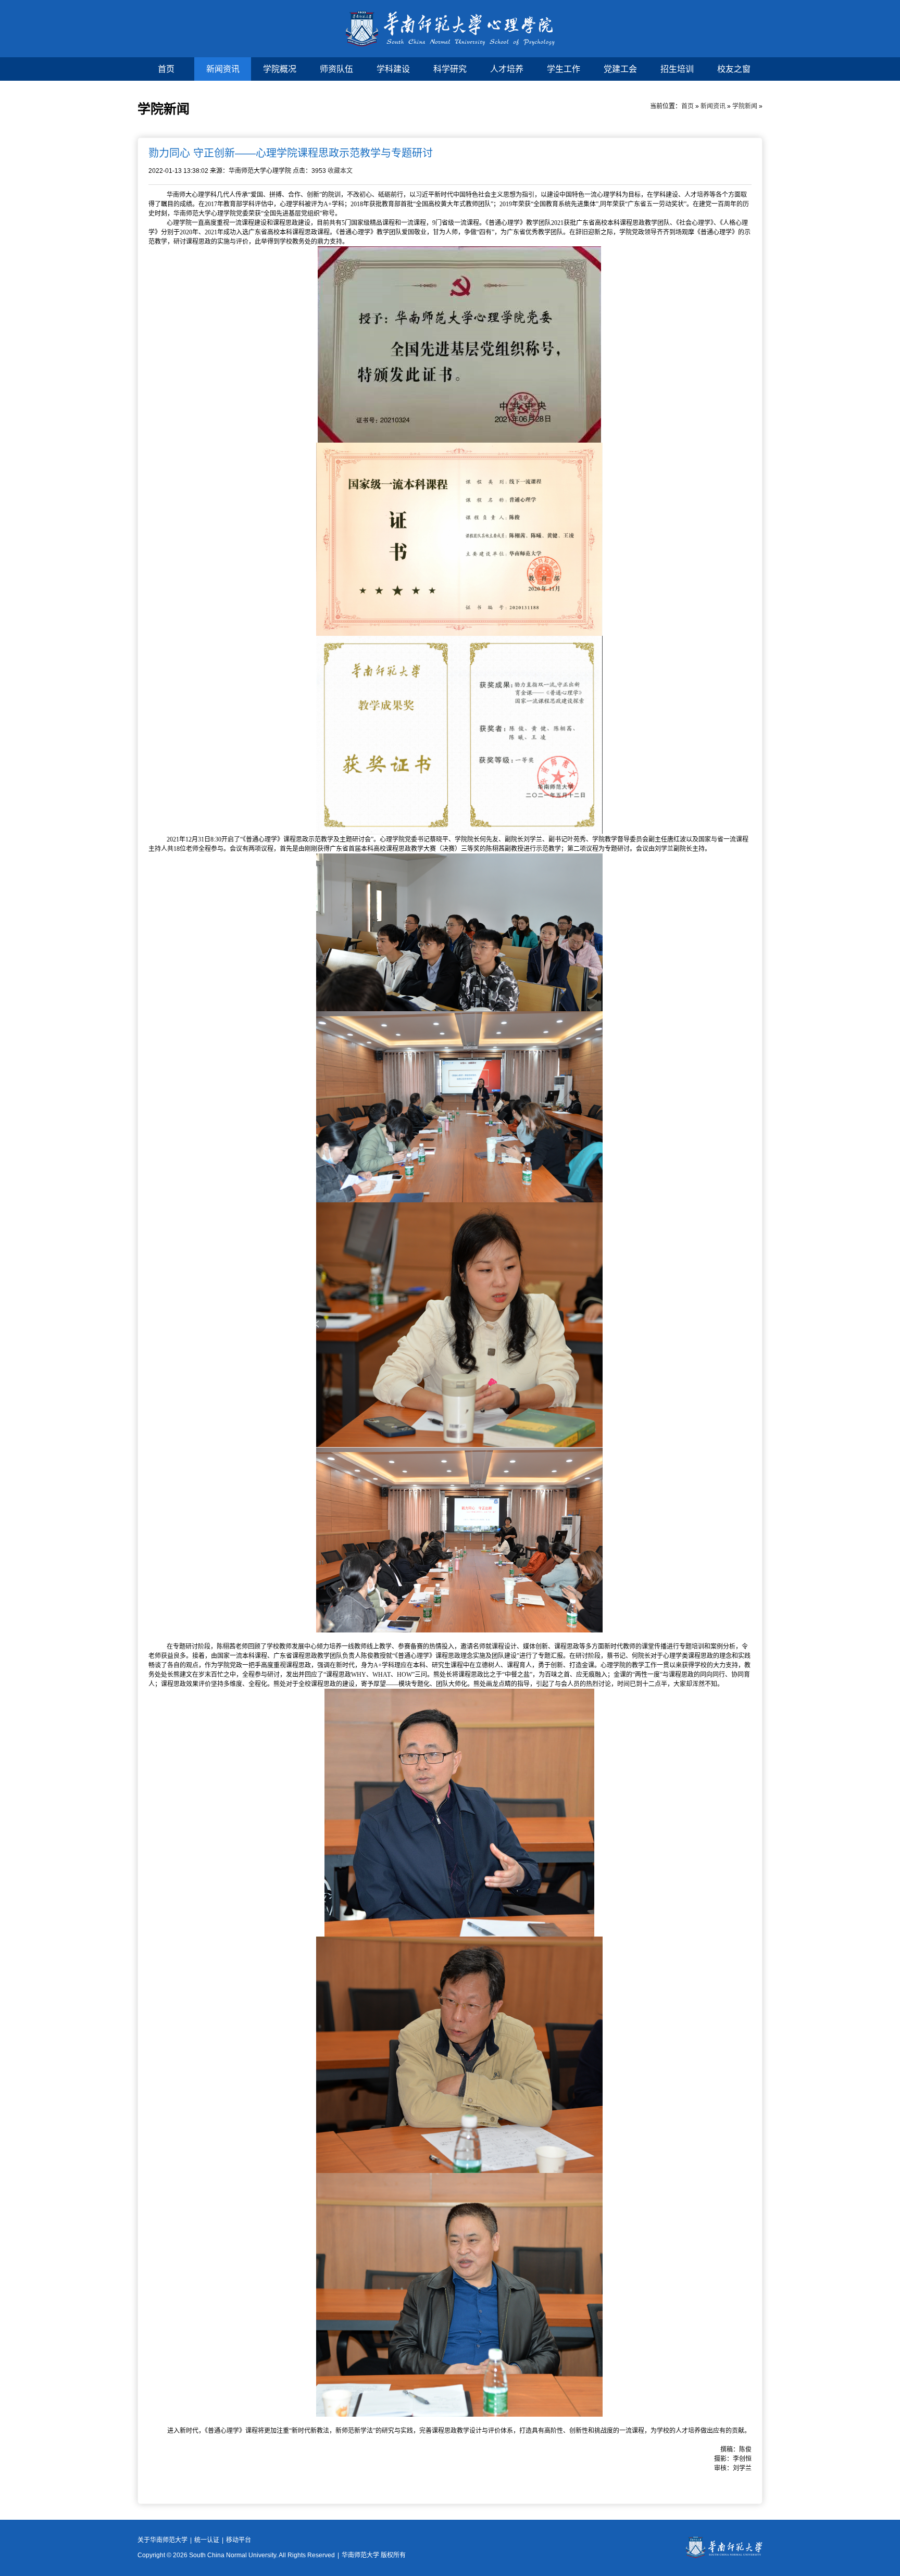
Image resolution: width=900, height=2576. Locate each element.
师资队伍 (336, 69)
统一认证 (207, 2540)
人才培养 (507, 69)
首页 (166, 69)
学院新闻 (745, 106)
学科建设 (393, 69)
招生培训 (677, 69)
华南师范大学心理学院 (450, 29)
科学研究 (450, 69)
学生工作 (564, 69)
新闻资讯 (223, 69)
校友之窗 (734, 69)
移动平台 (239, 2540)
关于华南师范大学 (162, 2540)
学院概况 (280, 69)
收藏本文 (340, 171)
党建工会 (620, 69)
